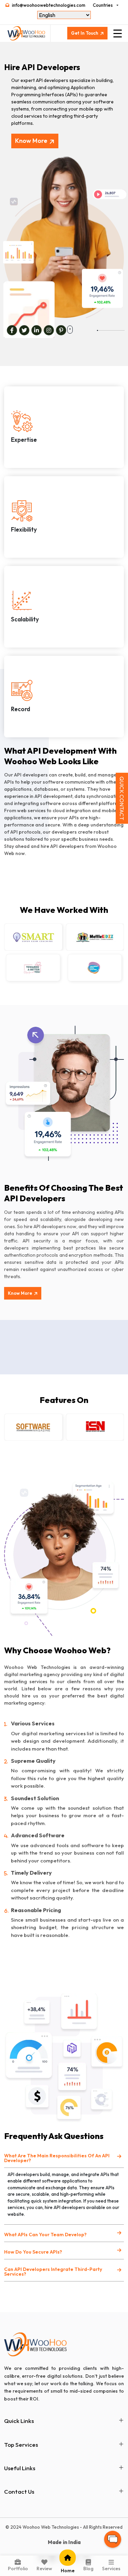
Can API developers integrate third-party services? (53, 2272)
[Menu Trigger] (117, 33)
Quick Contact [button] (122, 798)
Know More (31, 141)
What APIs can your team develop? (45, 2235)
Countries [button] (103, 5)
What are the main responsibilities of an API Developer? (57, 2158)
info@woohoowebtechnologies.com (49, 5)
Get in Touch (85, 33)
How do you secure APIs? (33, 2252)
